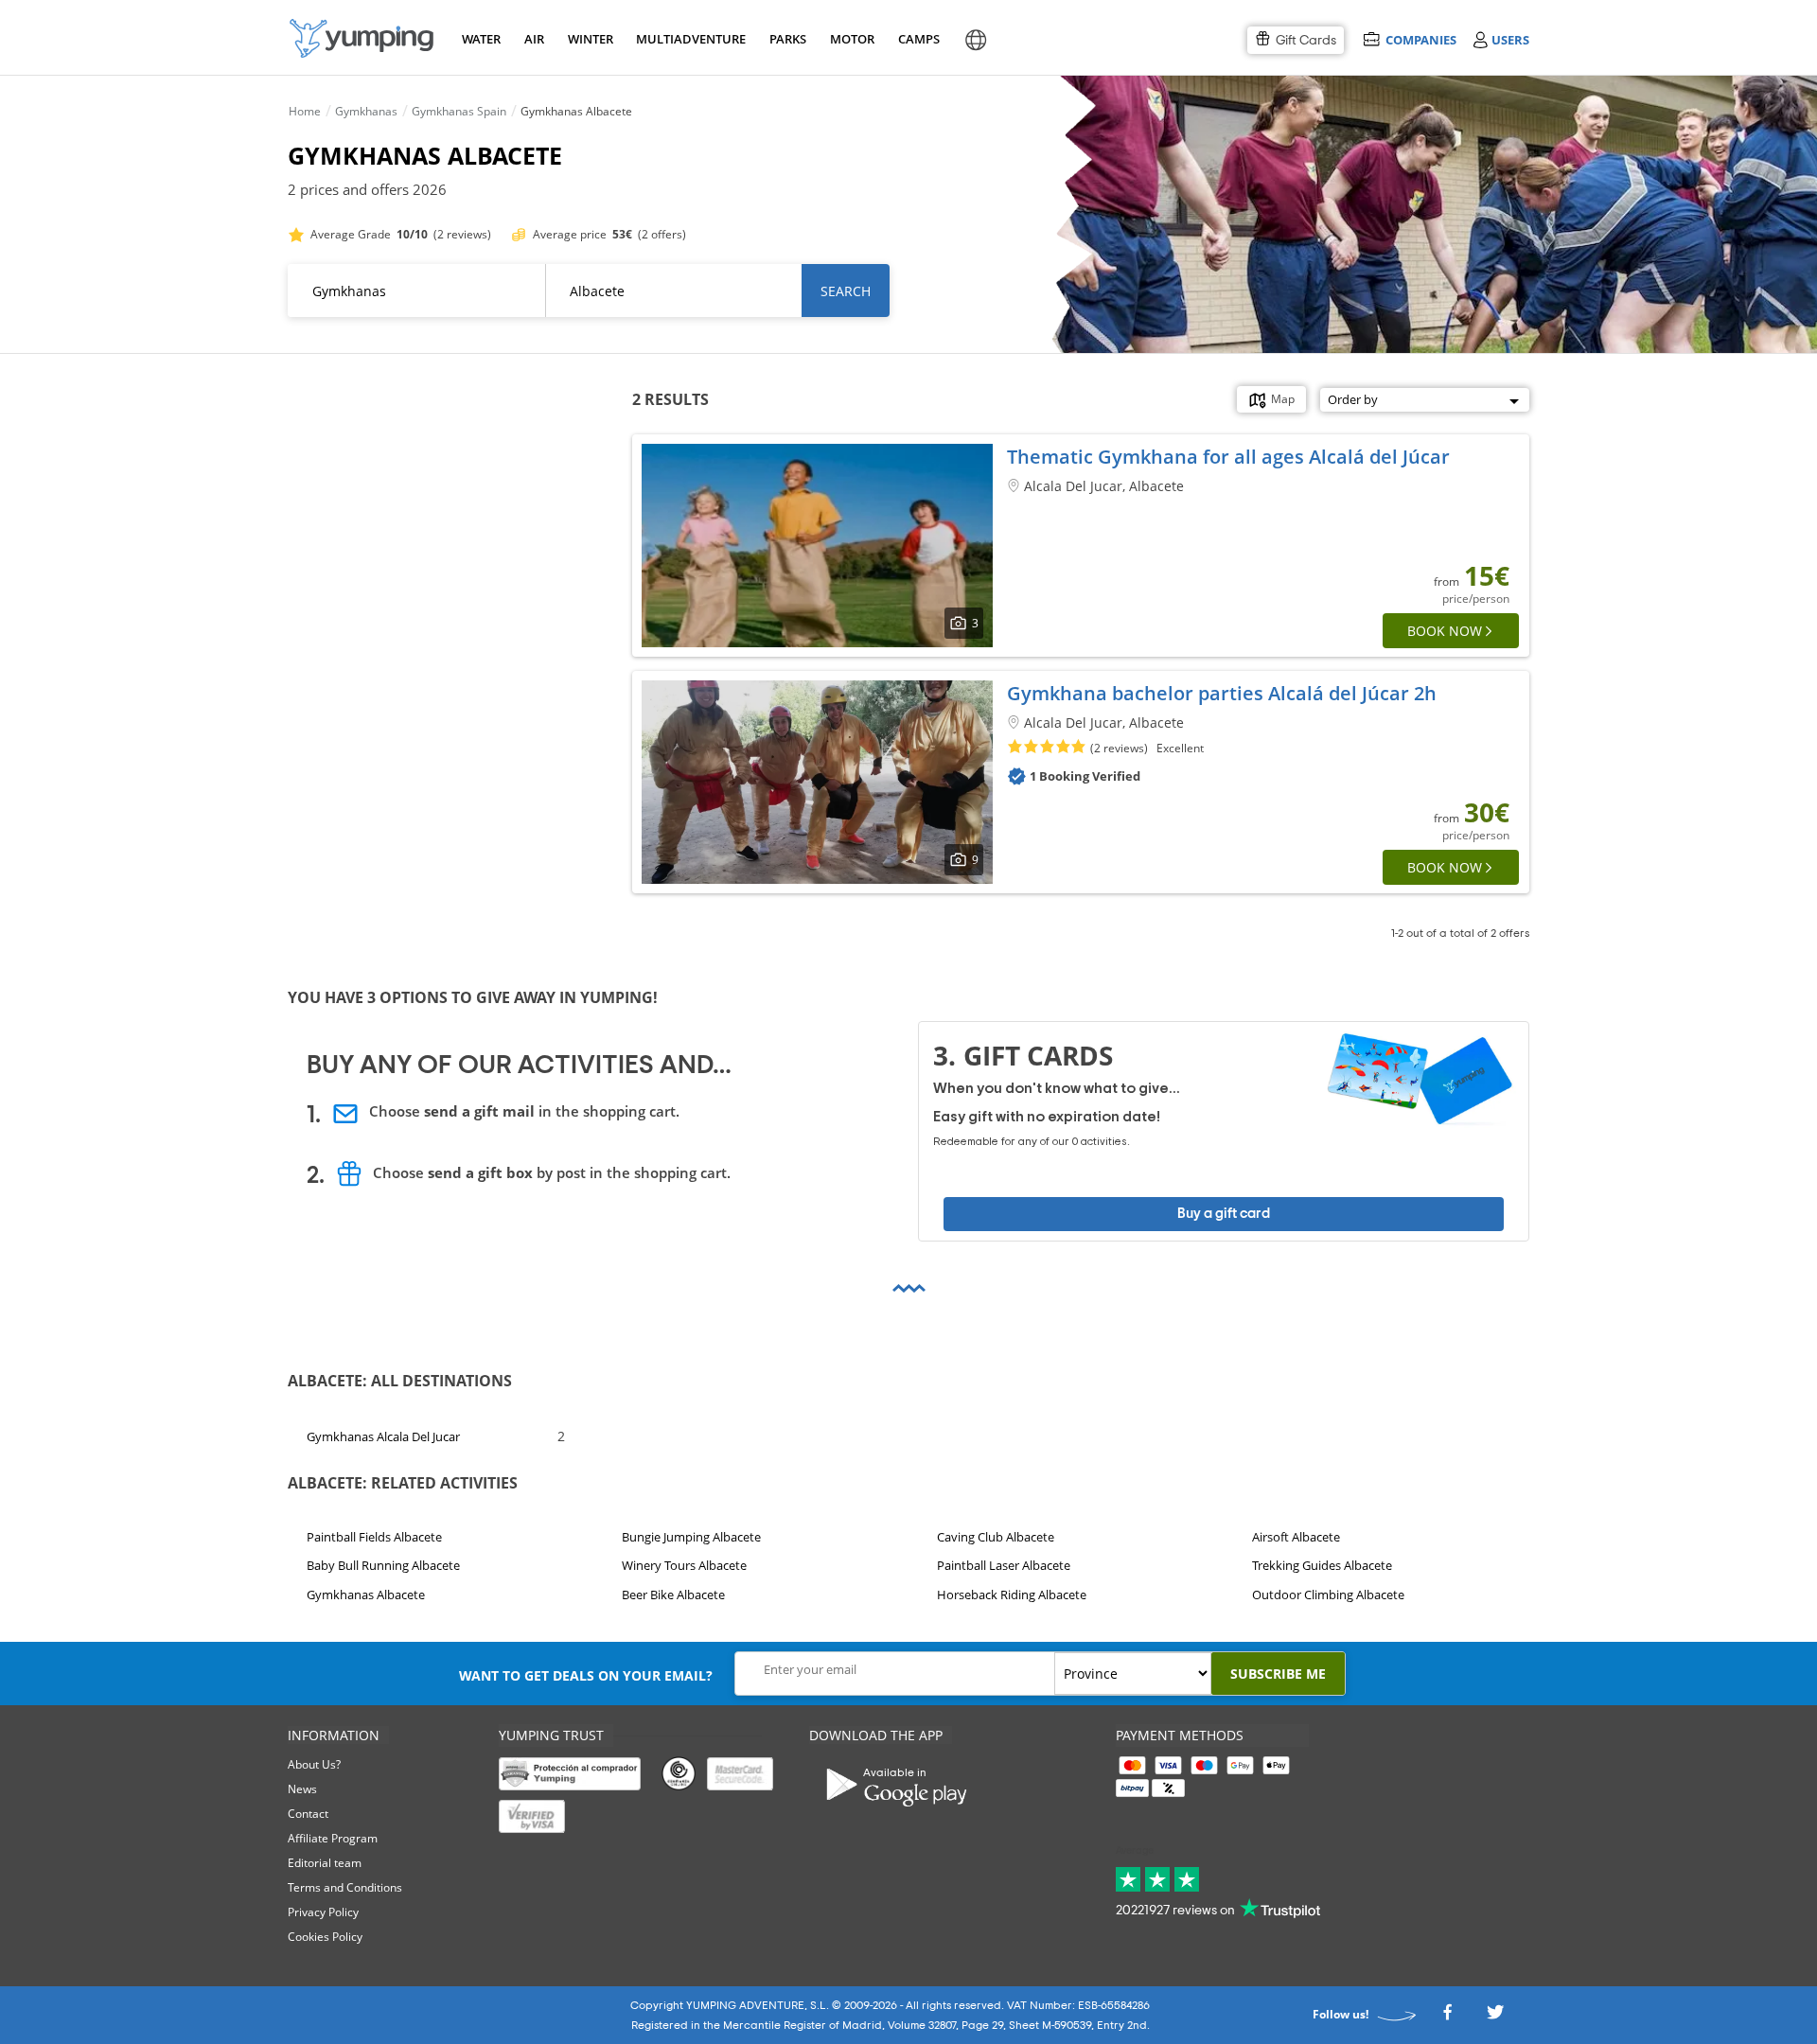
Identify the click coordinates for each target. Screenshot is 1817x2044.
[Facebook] (1447, 2017)
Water (481, 39)
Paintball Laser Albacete (1004, 1566)
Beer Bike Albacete (673, 1595)
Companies (1420, 39)
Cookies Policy (325, 1937)
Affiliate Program (333, 1838)
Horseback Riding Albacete (1012, 1595)
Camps (918, 39)
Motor (852, 39)
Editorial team (325, 1863)
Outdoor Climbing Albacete (1328, 1595)
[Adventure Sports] (362, 38)
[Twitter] (1495, 2017)
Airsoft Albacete (1296, 1537)
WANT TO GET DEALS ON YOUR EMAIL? (586, 1675)
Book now (1445, 631)
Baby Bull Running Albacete (383, 1566)
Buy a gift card (1224, 1214)
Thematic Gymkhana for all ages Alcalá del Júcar (1228, 457)
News (302, 1789)
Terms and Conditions (345, 1887)
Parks (787, 39)
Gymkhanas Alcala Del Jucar (383, 1436)
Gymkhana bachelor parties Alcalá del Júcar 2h (1222, 693)
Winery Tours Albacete (684, 1566)
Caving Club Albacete (996, 1537)
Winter (590, 39)
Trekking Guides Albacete (1322, 1566)
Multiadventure (687, 39)
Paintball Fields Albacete (374, 1537)
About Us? (314, 1764)
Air (534, 39)
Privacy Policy (323, 1912)
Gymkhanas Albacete (366, 1595)
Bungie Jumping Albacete (691, 1537)
